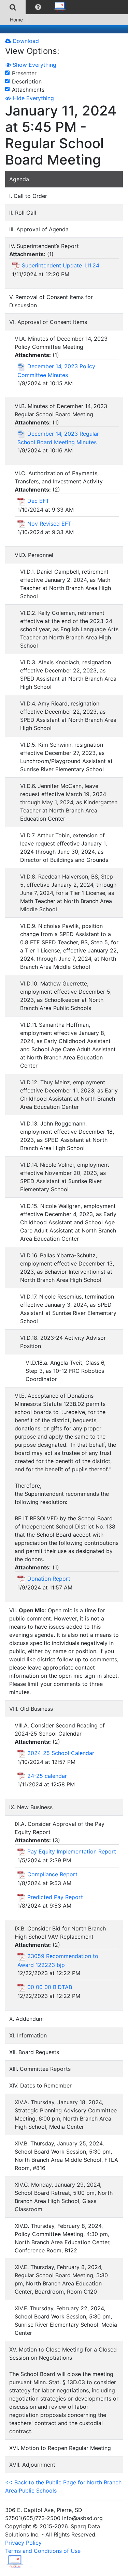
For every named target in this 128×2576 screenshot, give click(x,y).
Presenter (24, 73)
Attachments (28, 90)
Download (25, 41)
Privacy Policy (23, 2543)
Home (16, 20)
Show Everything (34, 65)
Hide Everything (32, 98)
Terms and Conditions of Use (43, 2551)
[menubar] (35, 7)
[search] (13, 7)
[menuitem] (13, 7)
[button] (38, 7)
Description (27, 81)
